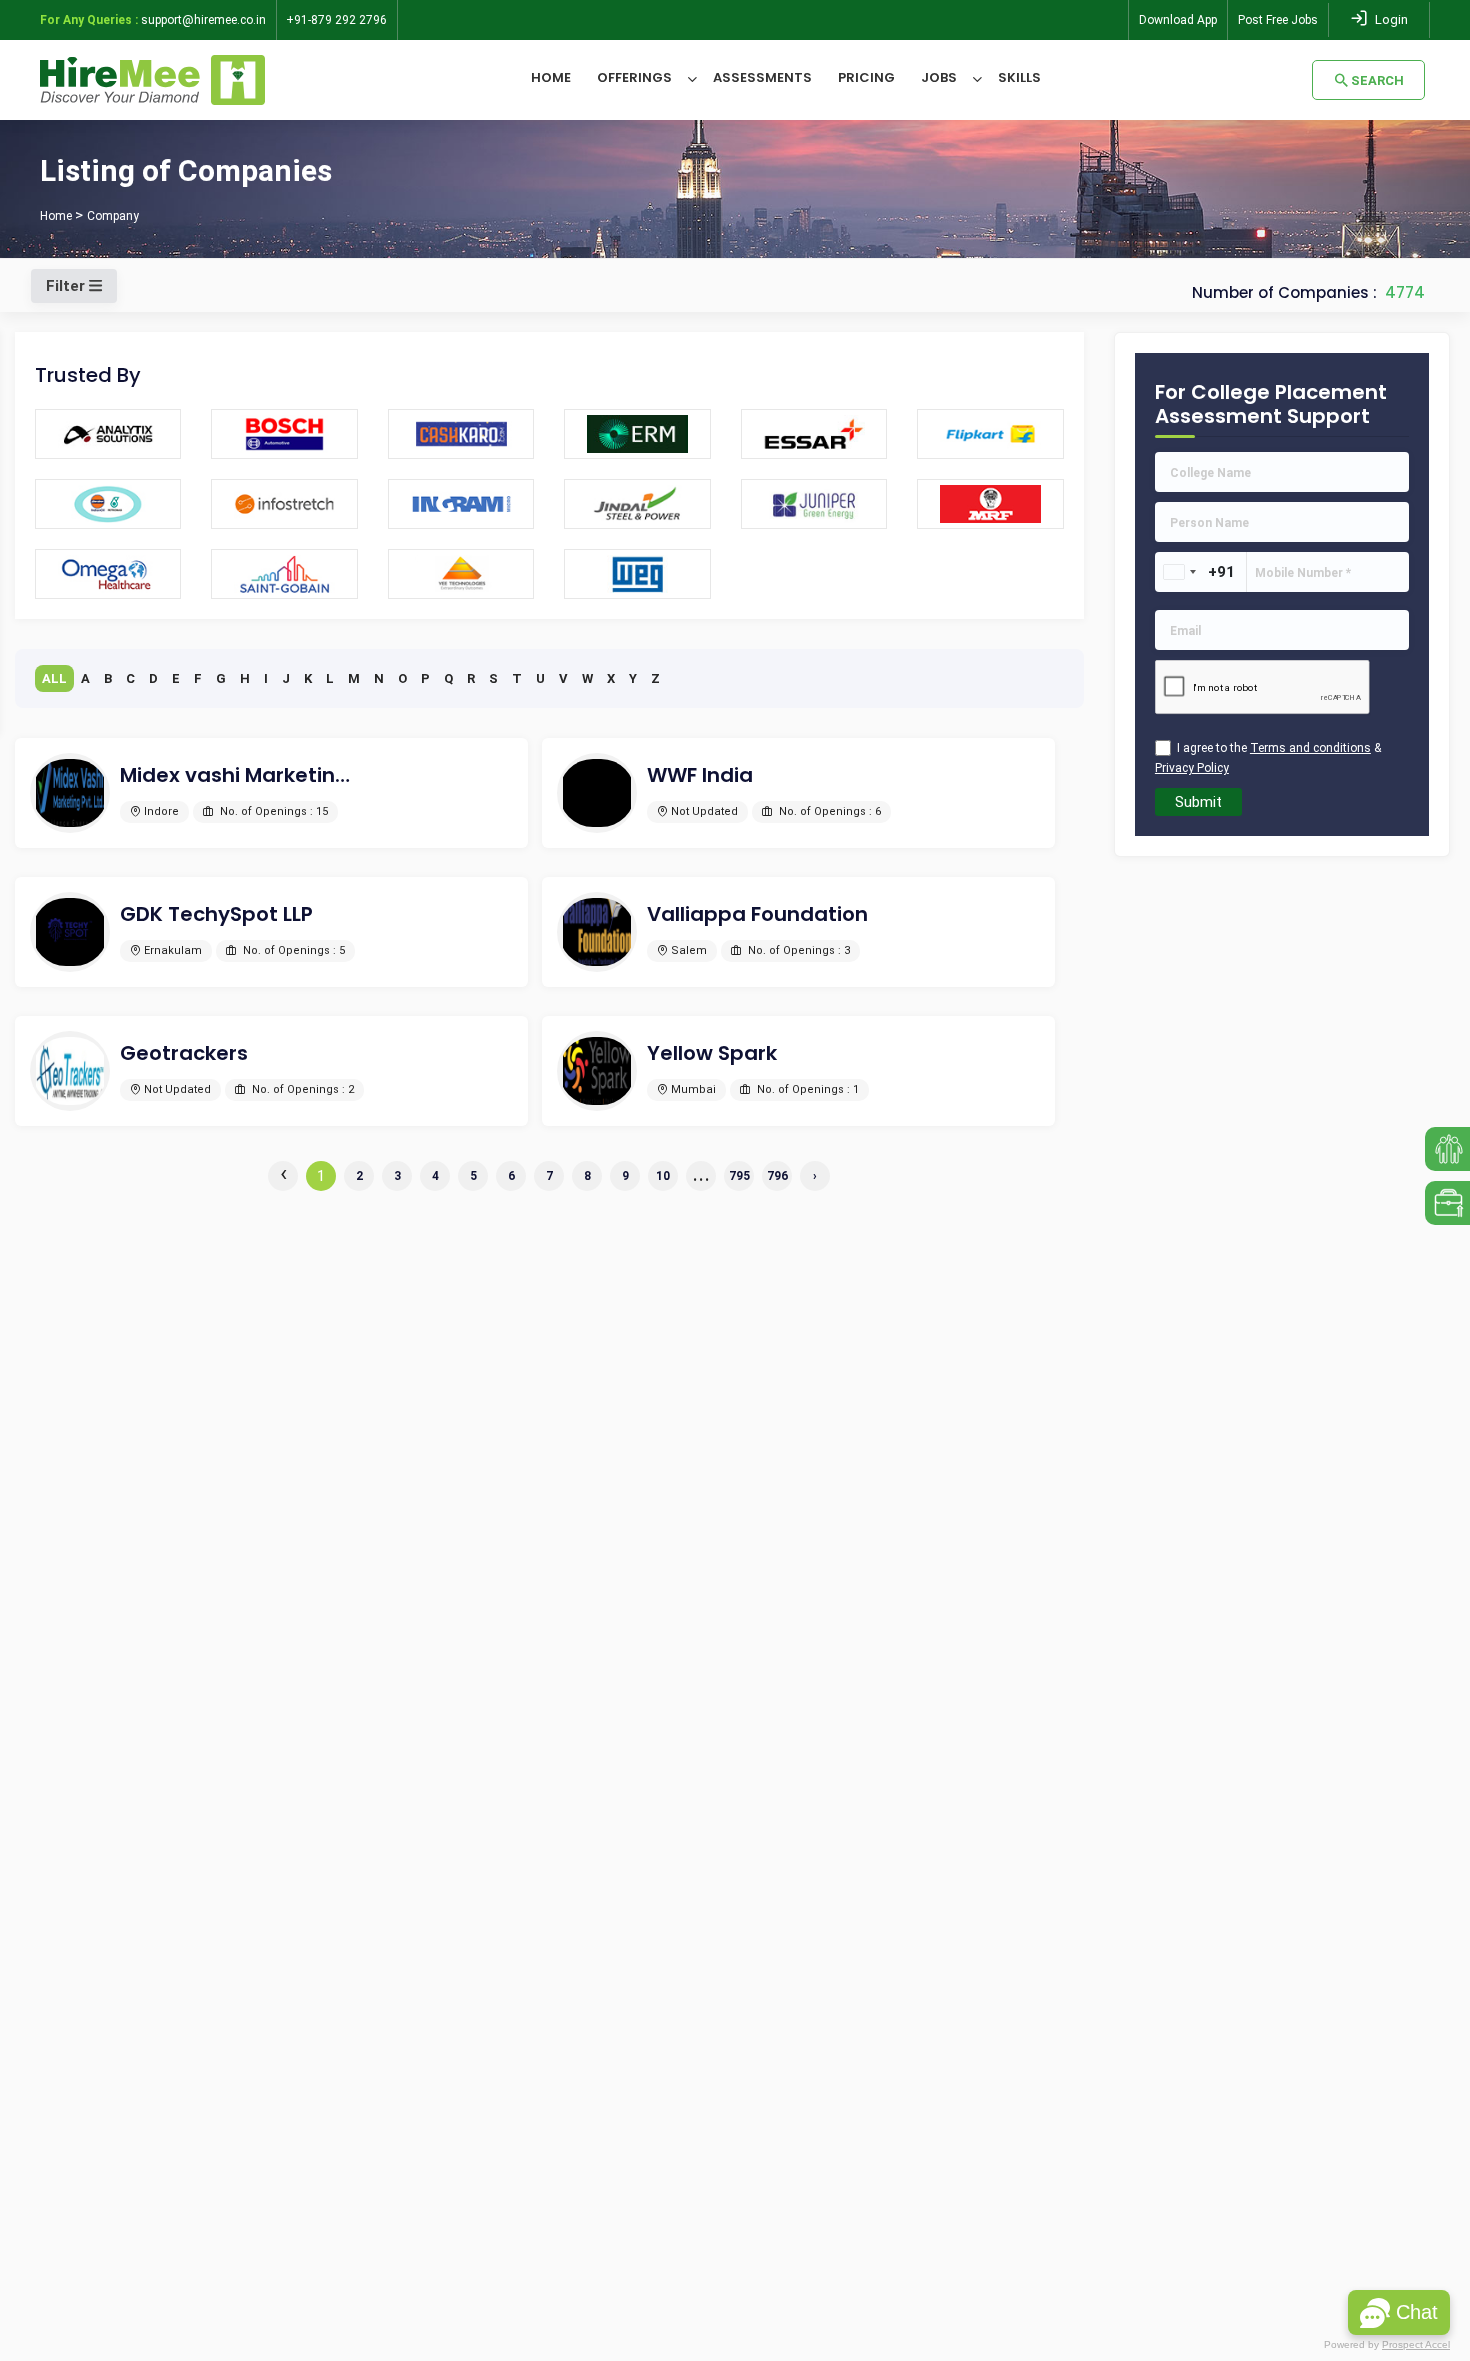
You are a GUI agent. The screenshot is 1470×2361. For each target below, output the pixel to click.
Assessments (762, 77)
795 (739, 1176)
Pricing (866, 77)
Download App (1178, 20)
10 (663, 1176)
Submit (1198, 802)
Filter (67, 286)
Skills (1019, 77)
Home (551, 77)
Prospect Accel (1416, 2344)
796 (777, 1176)
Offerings (634, 77)
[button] (1399, 2312)
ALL (54, 678)
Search (1377, 80)
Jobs (939, 77)
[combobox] (1179, 572)
